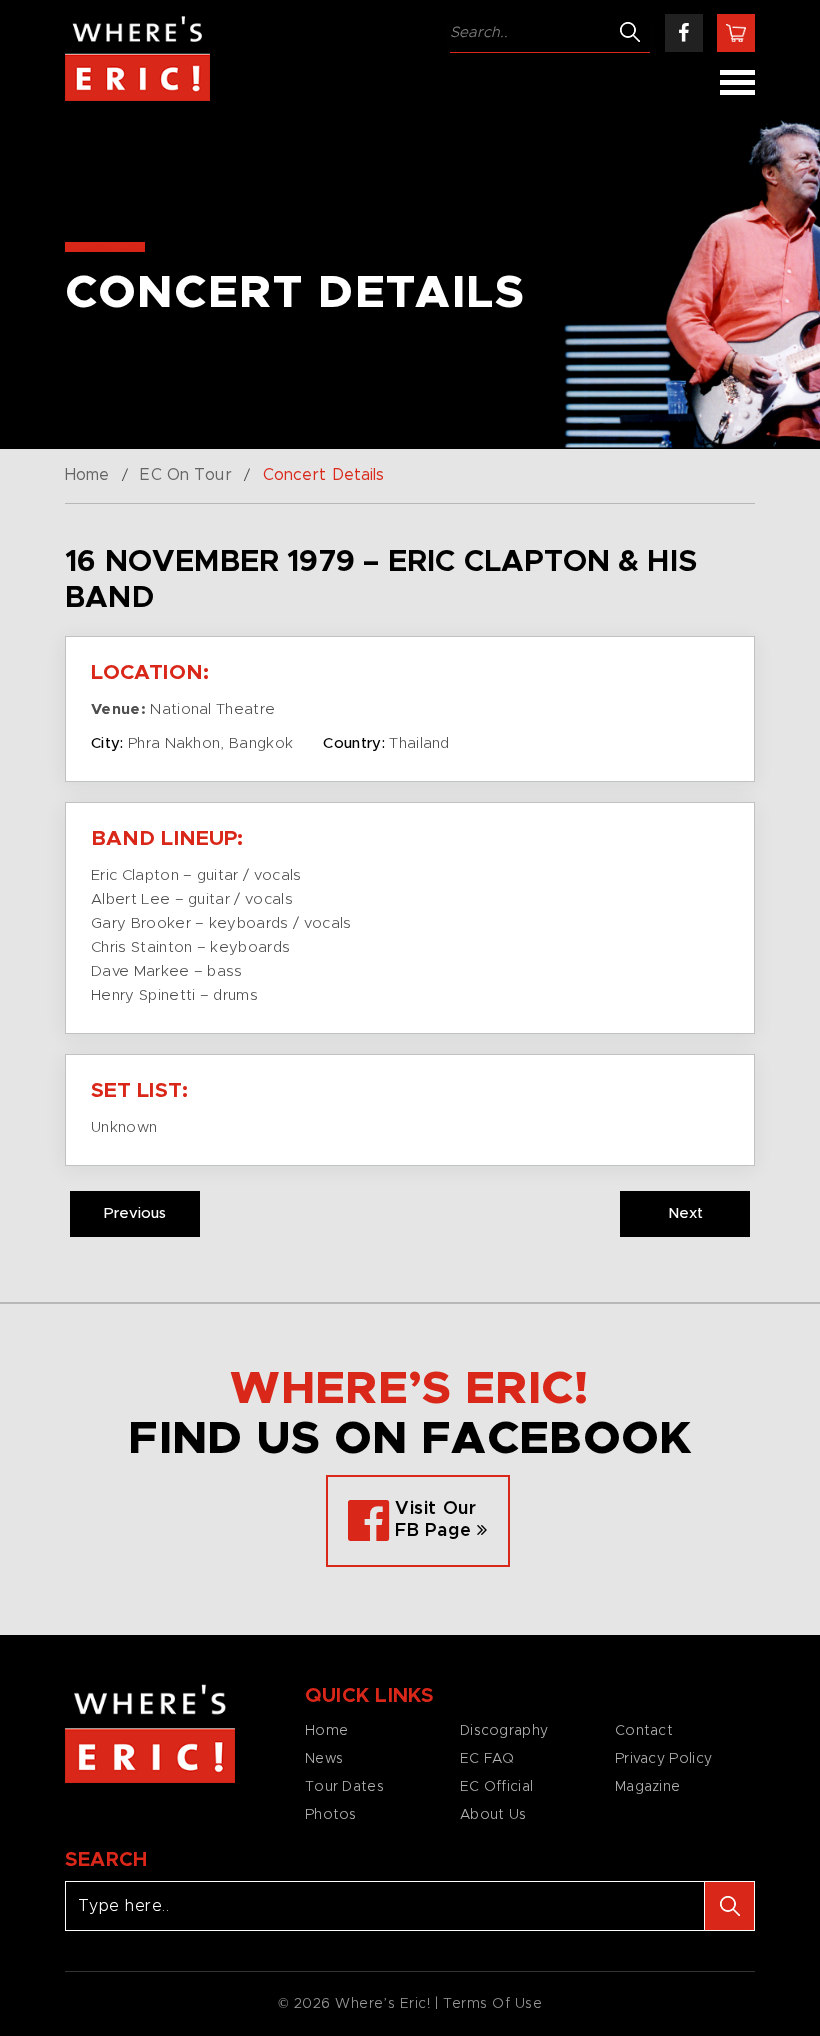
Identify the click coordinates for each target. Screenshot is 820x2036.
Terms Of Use (493, 2004)
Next (685, 1213)
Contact (644, 1731)
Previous (135, 1213)
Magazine (647, 1787)
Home (87, 475)
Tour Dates (344, 1787)
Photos (331, 1815)
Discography (504, 1731)
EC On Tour (185, 475)
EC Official (496, 1787)
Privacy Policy (663, 1759)
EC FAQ (487, 1759)
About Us (493, 1815)
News (324, 1759)
